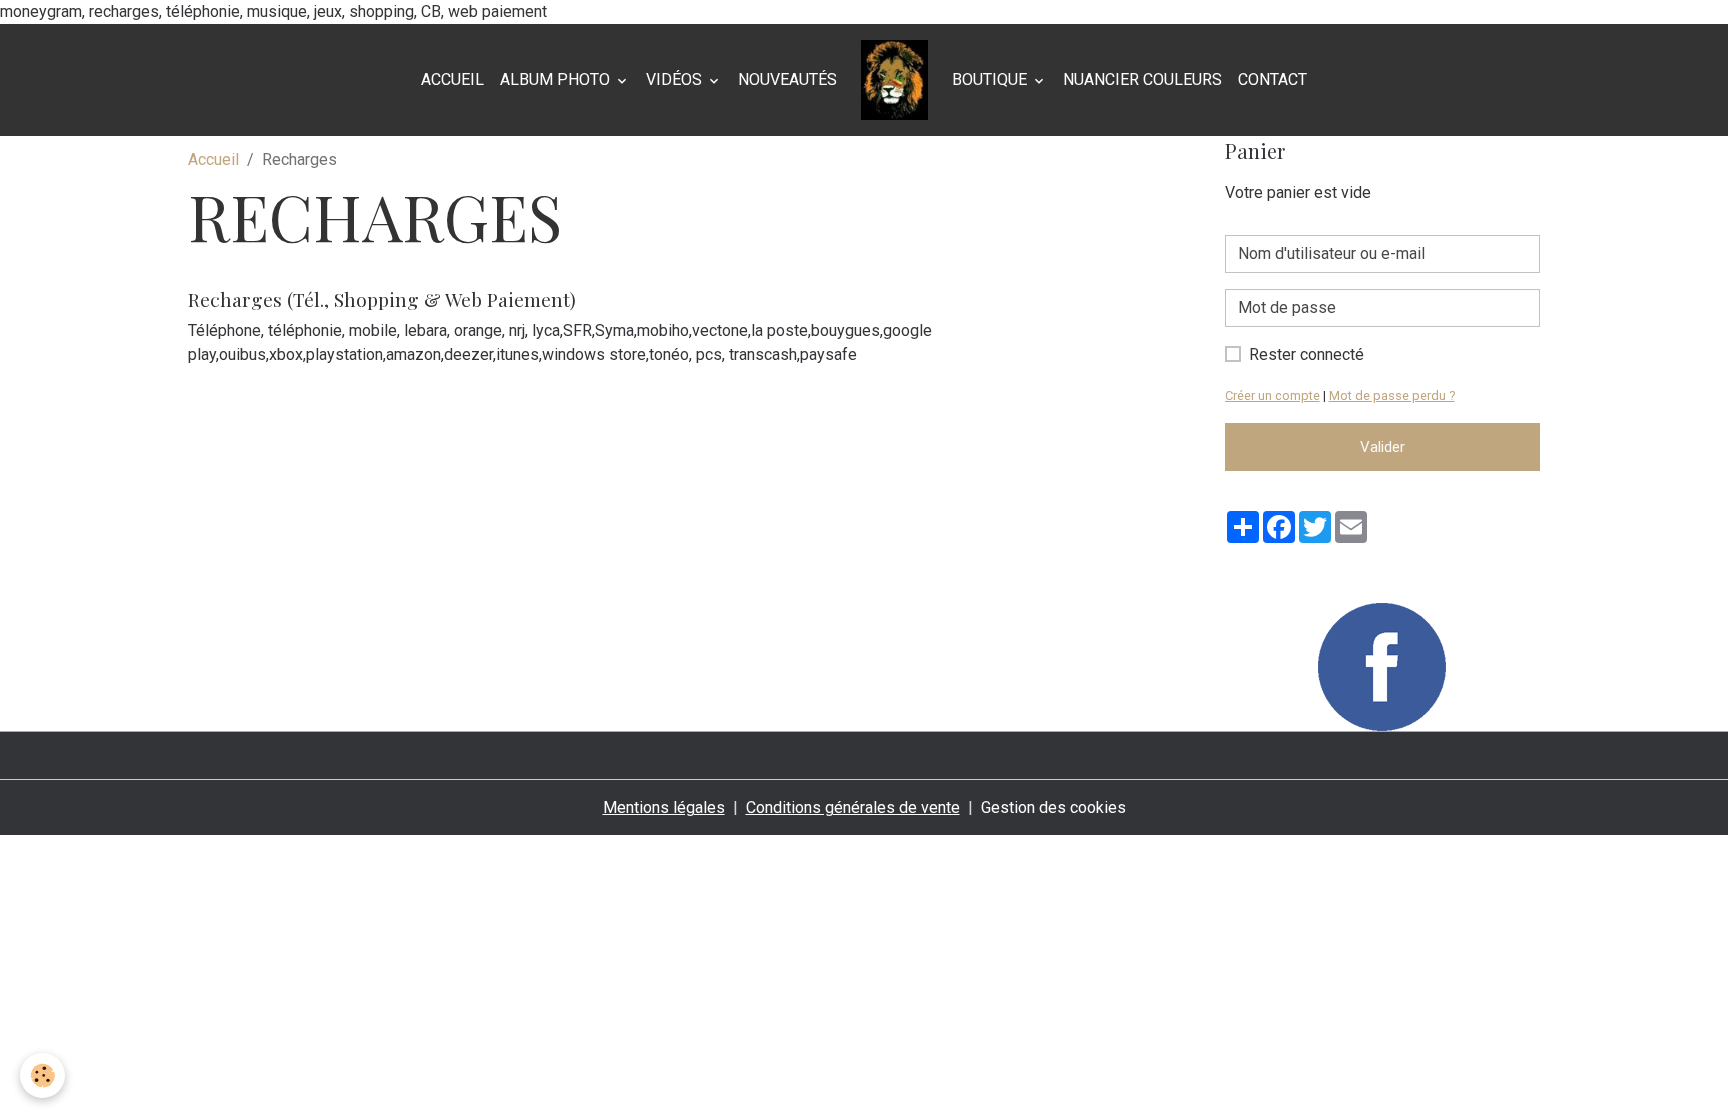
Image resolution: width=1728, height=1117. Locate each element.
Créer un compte (1272, 395)
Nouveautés (787, 79)
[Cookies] (42, 1075)
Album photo (557, 79)
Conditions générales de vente (853, 807)
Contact (1272, 79)
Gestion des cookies (1053, 807)
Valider (1382, 447)
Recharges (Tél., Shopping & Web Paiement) (382, 299)
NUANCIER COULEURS (1142, 79)
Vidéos (676, 79)
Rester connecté (1306, 354)
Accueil (452, 79)
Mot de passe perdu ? (1392, 395)
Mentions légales (664, 807)
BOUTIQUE (991, 79)
